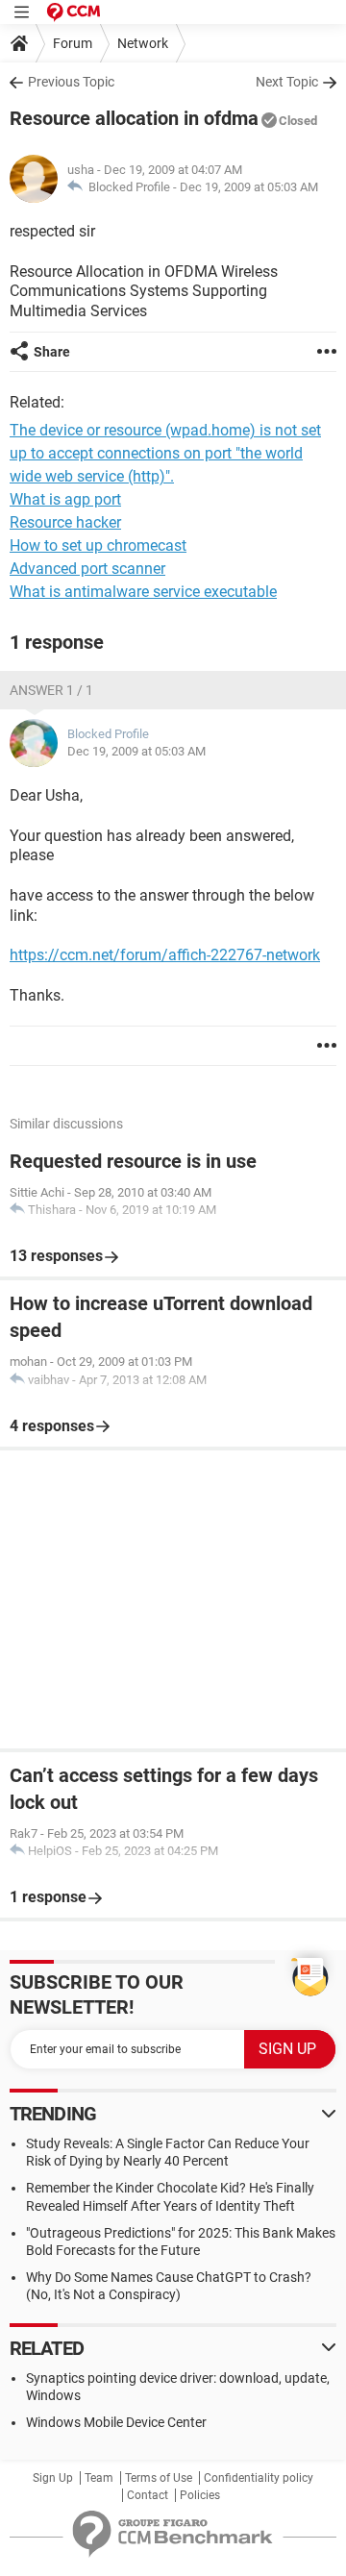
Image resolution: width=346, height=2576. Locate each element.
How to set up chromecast (98, 545)
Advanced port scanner (87, 569)
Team (99, 2478)
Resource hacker (65, 522)
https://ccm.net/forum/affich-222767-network (165, 955)
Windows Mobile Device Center (116, 2422)
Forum (73, 43)
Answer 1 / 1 (51, 690)
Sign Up (53, 2478)
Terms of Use (159, 2478)
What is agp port (65, 499)
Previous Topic (71, 82)
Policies (200, 2495)
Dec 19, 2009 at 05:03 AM (249, 187)
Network (143, 43)
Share (52, 352)
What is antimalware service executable (143, 592)
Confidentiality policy (259, 2478)
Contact (148, 2495)
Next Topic (287, 82)
